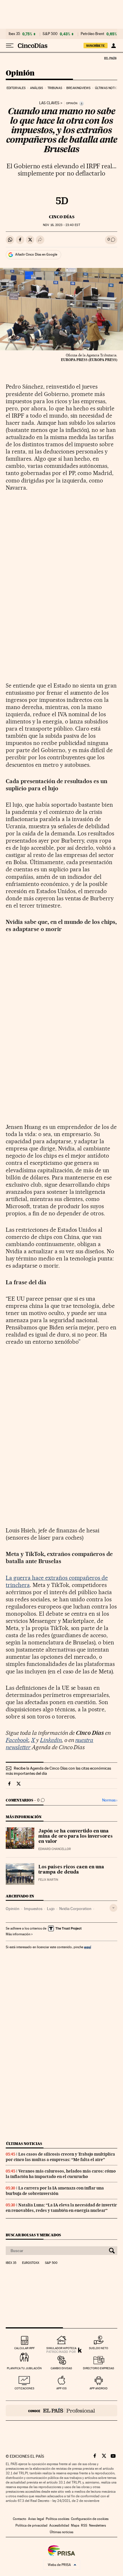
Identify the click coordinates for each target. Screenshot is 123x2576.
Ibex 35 (14, 34)
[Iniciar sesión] (113, 46)
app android (99, 2388)
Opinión (20, 73)
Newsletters (97, 2525)
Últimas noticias (109, 88)
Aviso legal (36, 2519)
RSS (84, 2525)
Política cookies (57, 2519)
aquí (88, 1947)
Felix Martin (48, 1880)
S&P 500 (50, 34)
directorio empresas (99, 2368)
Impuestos (33, 1909)
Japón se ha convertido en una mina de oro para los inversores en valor (76, 1837)
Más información (18, 1934)
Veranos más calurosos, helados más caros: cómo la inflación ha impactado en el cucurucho (61, 2174)
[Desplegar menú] (10, 46)
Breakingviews (78, 88)
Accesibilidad (59, 2525)
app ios (61, 2388)
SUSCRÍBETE (96, 46)
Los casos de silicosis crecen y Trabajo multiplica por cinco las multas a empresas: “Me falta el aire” (60, 2157)
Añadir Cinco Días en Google (36, 254)
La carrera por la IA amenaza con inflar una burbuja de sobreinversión (55, 2191)
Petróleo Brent (92, 34)
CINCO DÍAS (62, 217)
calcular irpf (24, 2348)
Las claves (49, 103)
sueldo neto (99, 2348)
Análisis (37, 88)
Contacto (20, 2519)
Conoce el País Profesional (61, 2411)
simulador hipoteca (61, 2348)
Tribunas (55, 88)
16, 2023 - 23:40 (61, 225)
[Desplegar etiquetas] (113, 1908)
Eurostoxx (31, 2263)
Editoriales (16, 88)
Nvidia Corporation (75, 1909)
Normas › (110, 1800)
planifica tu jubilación (24, 2368)
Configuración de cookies (90, 2519)
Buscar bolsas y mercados (33, 2235)
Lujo (51, 1909)
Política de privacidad (31, 2525)
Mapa (75, 2525)
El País (110, 58)
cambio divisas (61, 2368)
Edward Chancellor (55, 1849)
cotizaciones (24, 2388)
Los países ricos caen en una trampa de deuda (71, 1870)
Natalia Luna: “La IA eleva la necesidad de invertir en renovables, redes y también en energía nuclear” (61, 2208)
